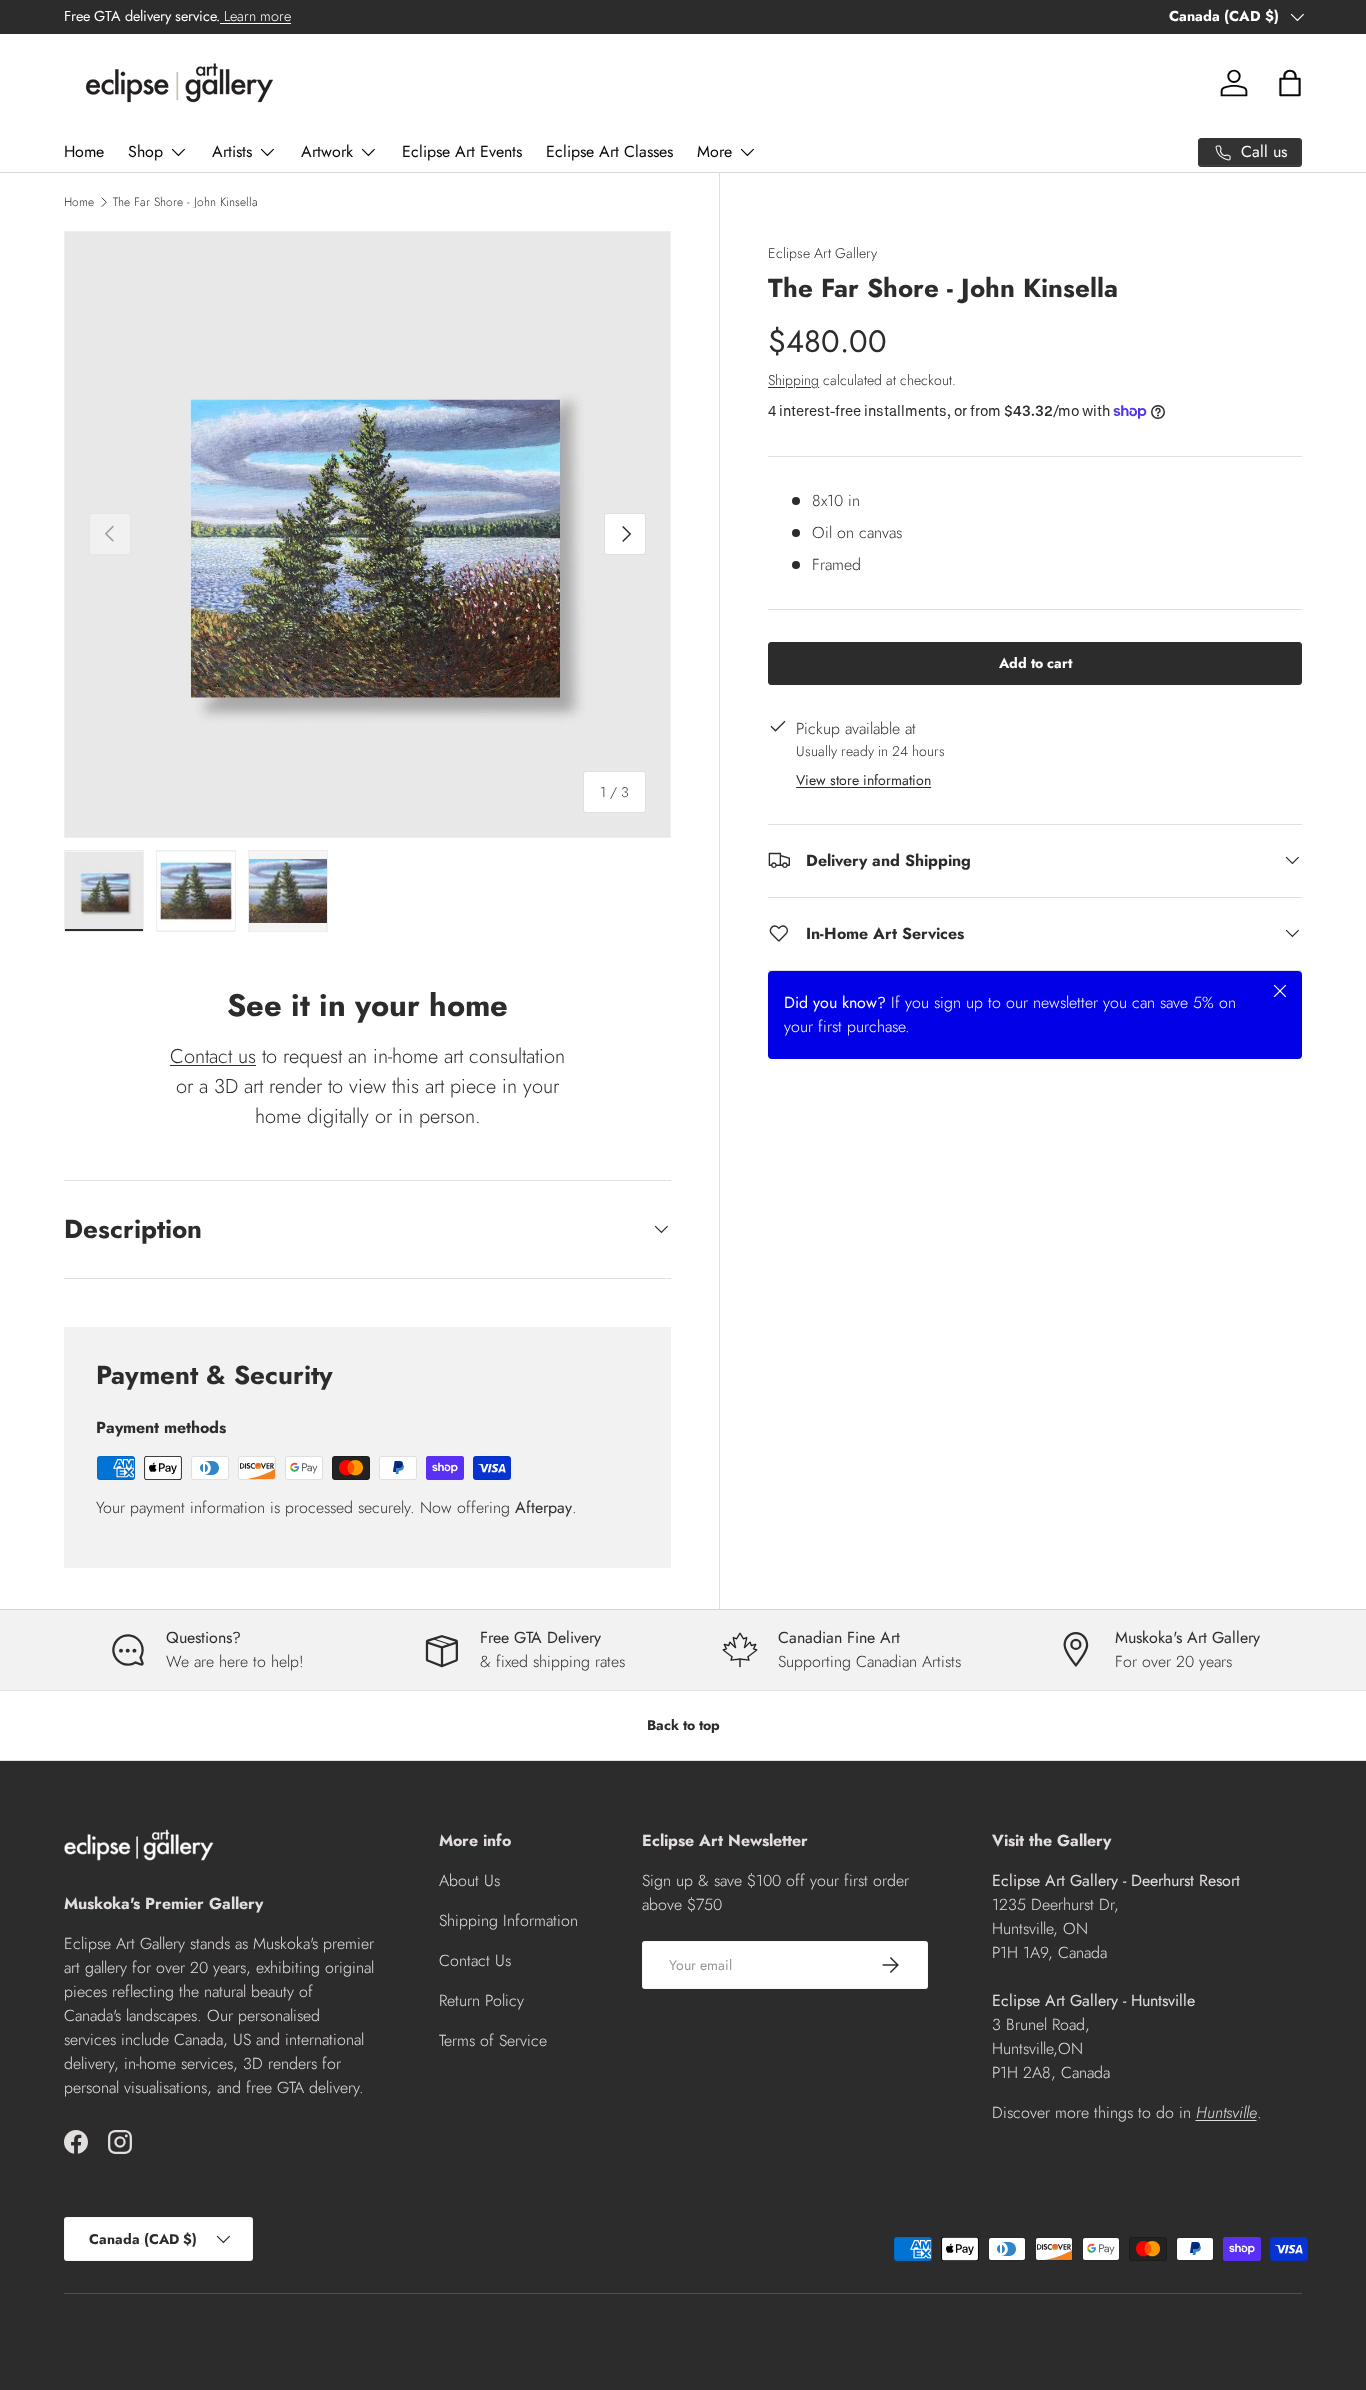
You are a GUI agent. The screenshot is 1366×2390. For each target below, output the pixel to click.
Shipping (793, 379)
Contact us (213, 1056)
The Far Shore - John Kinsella (185, 202)
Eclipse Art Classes (609, 151)
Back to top (683, 1725)
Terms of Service (493, 2040)
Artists (232, 151)
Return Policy (481, 2000)
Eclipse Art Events (462, 151)
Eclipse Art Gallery (822, 253)
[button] (1290, 83)
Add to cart (1035, 662)
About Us (469, 1880)
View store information (863, 779)
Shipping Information (508, 1920)
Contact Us (475, 1960)
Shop (145, 151)
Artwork (327, 151)
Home (84, 151)
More (714, 151)
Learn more (255, 16)
